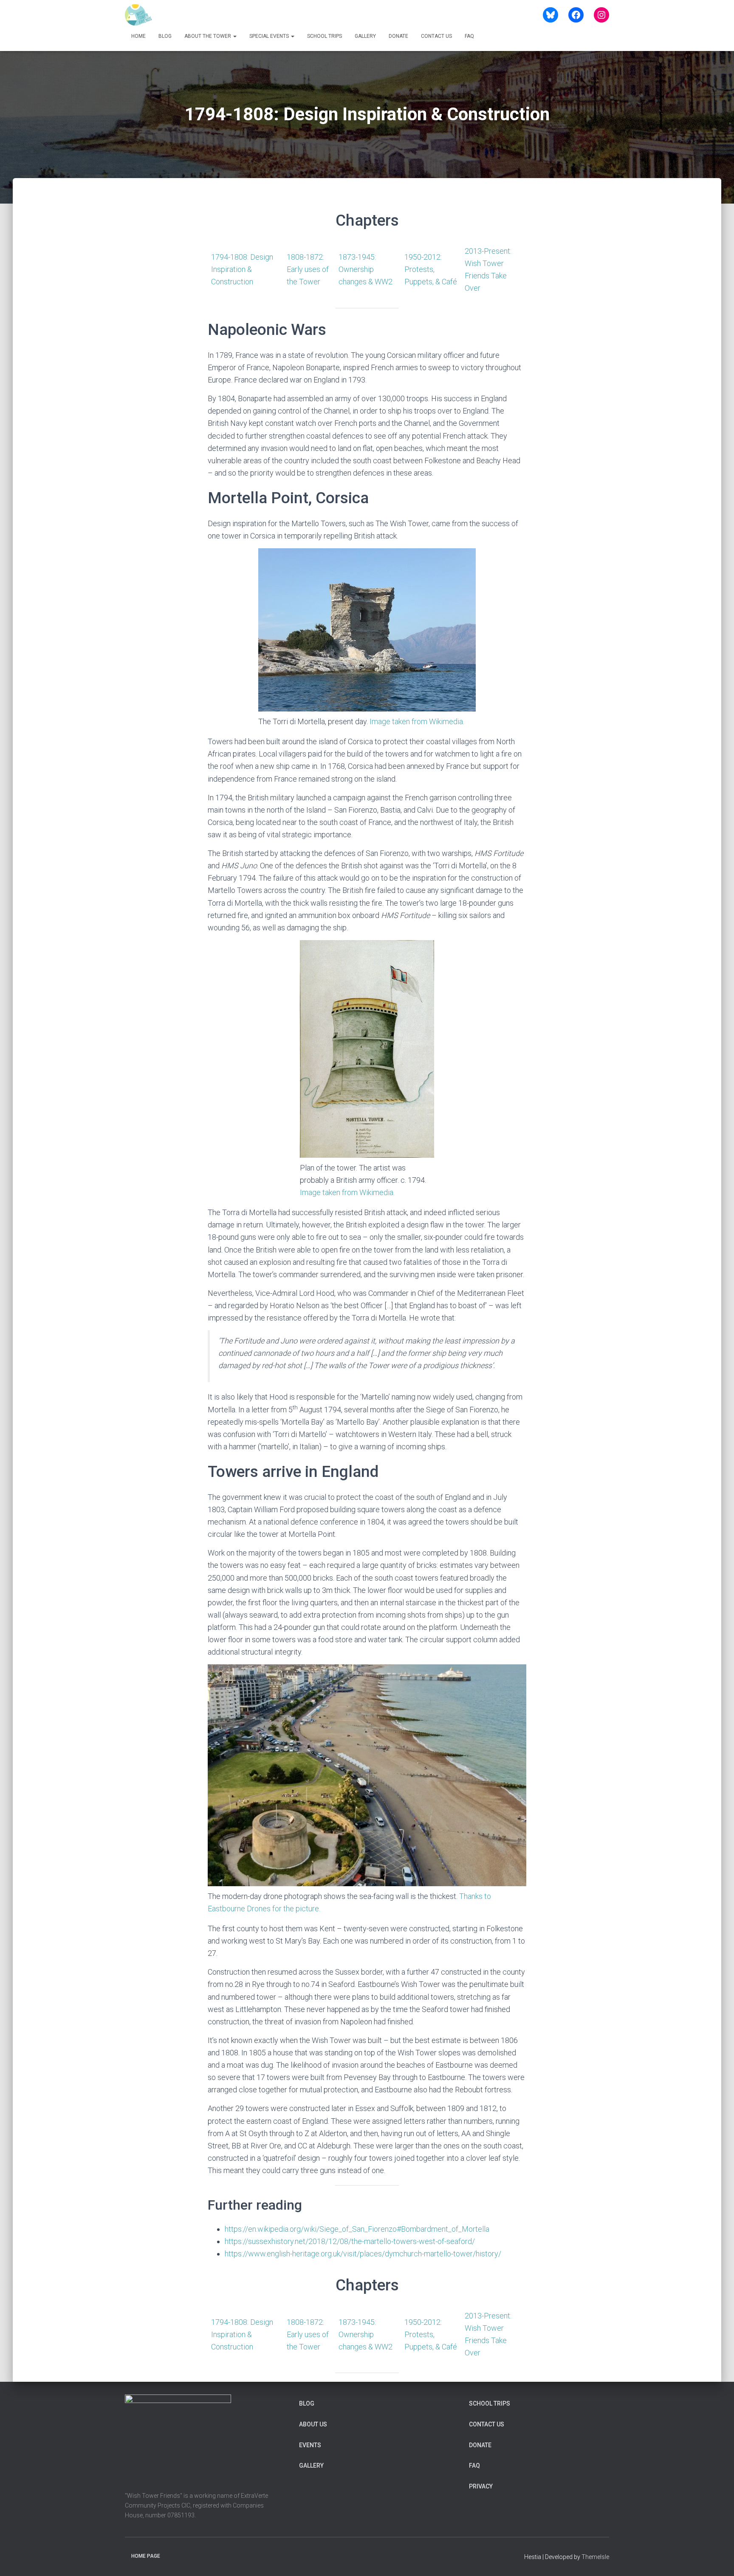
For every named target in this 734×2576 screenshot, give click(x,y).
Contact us (436, 36)
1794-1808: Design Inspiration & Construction (242, 269)
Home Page (146, 2556)
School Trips (325, 36)
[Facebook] (576, 15)
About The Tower (208, 36)
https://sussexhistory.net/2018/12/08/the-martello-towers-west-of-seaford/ (350, 2241)
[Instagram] (601, 15)
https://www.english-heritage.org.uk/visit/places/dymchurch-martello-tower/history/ (363, 2254)
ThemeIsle (595, 2557)
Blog (165, 36)
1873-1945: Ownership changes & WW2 (366, 269)
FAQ (469, 36)
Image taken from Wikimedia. (417, 721)
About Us (313, 2424)
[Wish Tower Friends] (138, 15)
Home (138, 36)
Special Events (270, 36)
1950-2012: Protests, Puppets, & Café (431, 269)
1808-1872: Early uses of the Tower (308, 269)
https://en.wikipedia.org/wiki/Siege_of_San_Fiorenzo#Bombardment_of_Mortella (357, 2229)
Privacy (481, 2486)
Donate (398, 36)
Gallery (365, 36)
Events (310, 2445)
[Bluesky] (550, 15)
